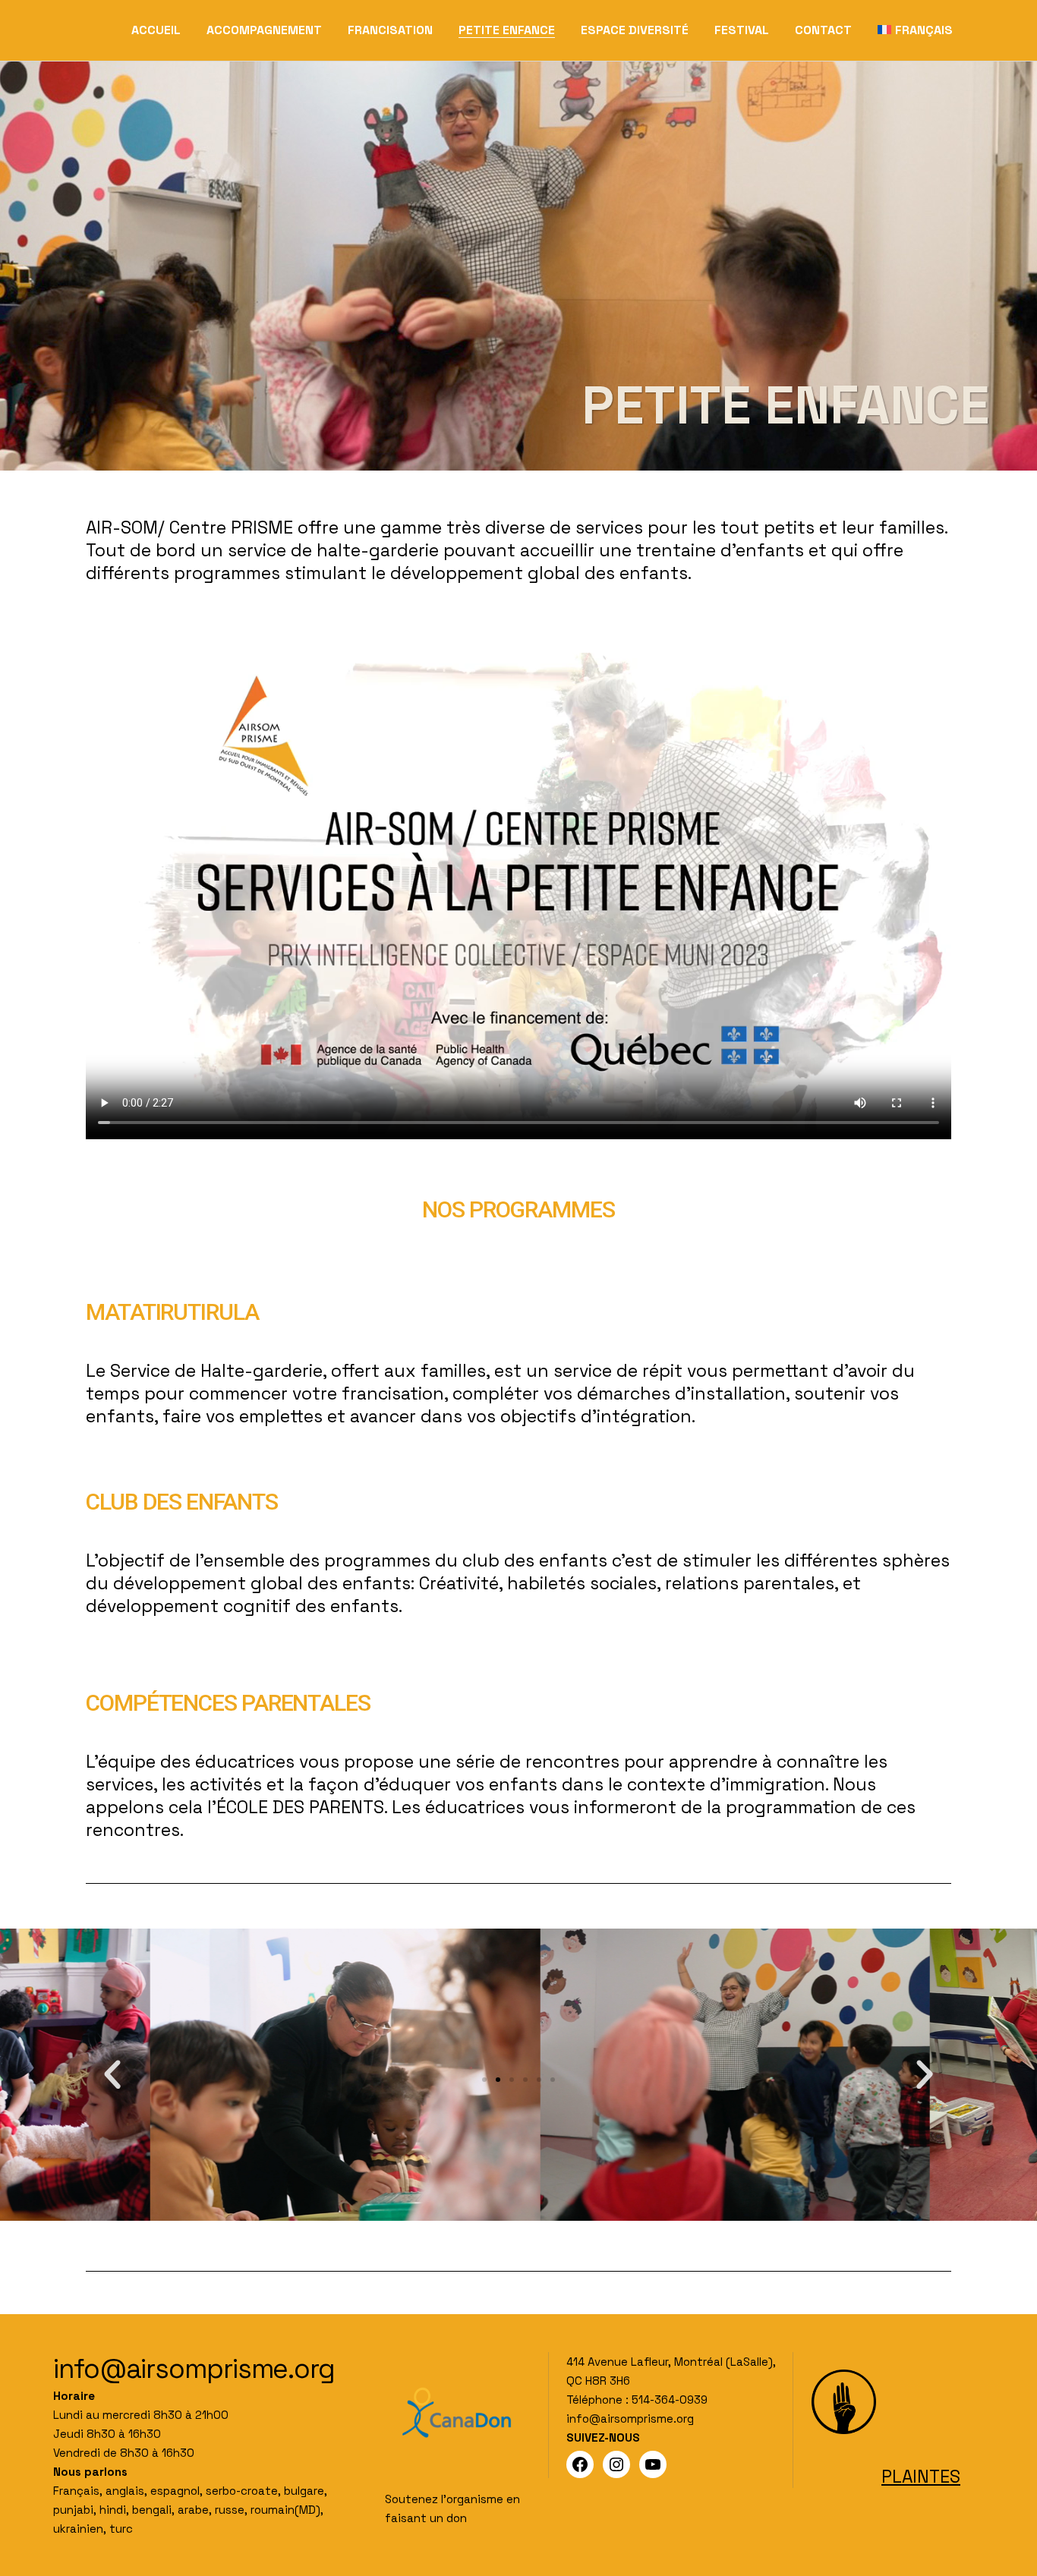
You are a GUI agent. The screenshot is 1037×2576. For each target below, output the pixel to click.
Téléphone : (599, 2400)
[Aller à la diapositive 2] (498, 2080)
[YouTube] (653, 2464)
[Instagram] (616, 2464)
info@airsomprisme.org (194, 2369)
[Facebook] (580, 2464)
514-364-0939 (670, 2400)
